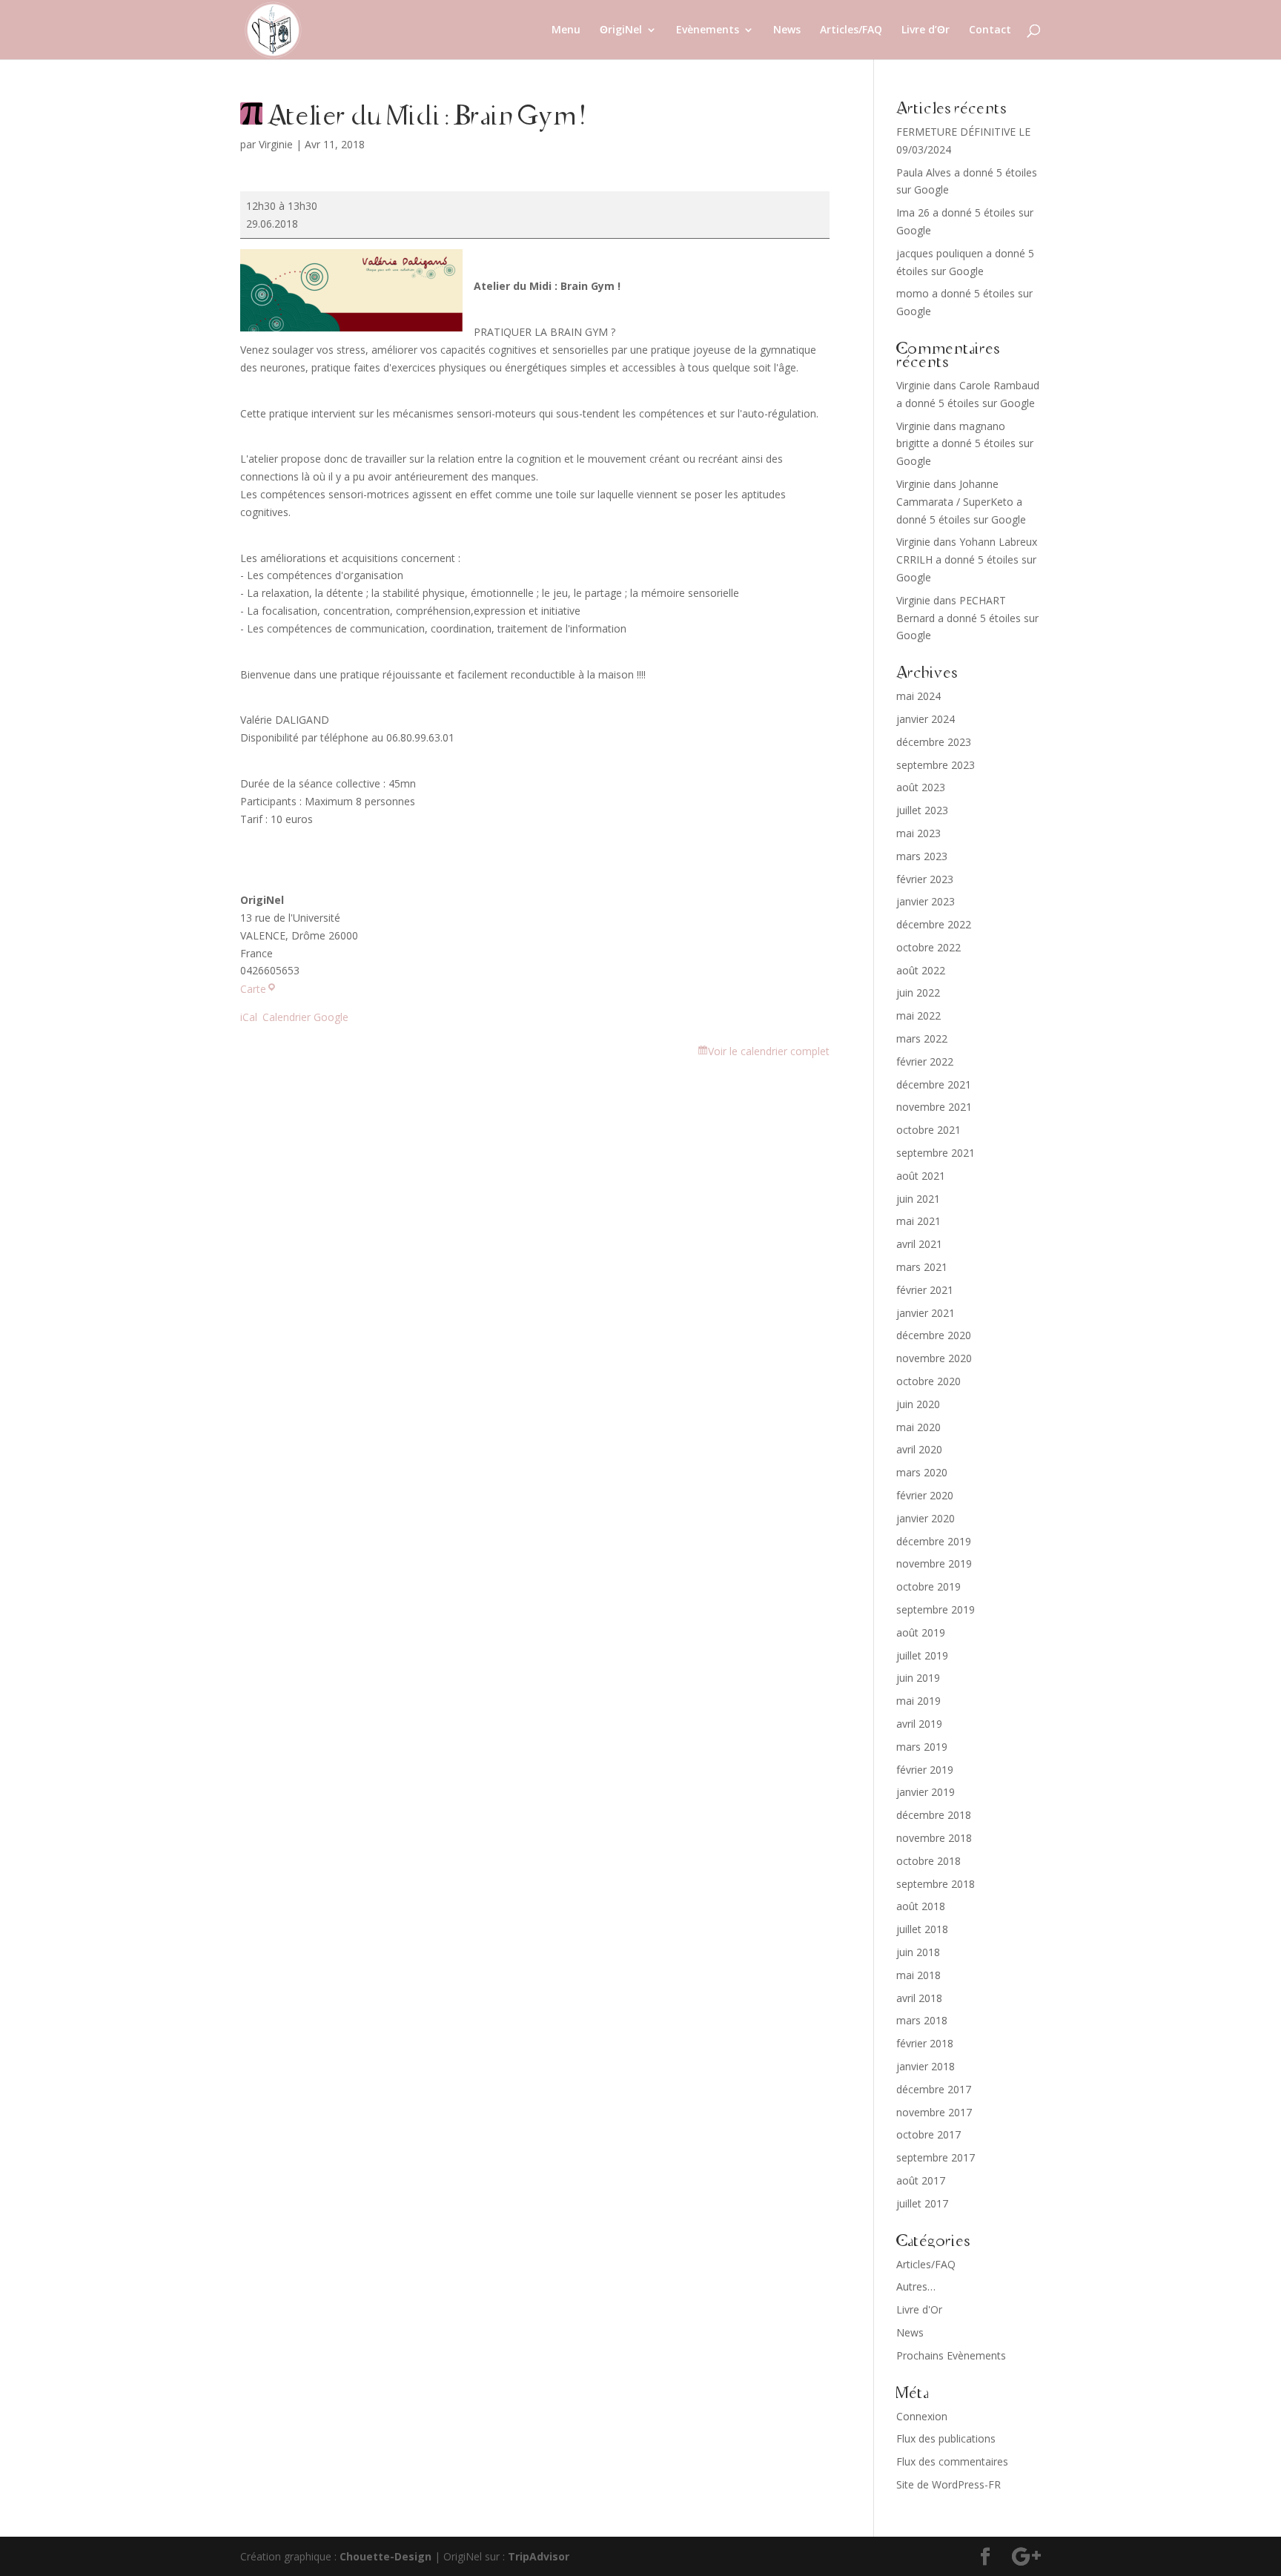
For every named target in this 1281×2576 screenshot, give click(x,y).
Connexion (922, 2416)
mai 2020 (918, 1427)
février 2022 (925, 1061)
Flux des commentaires (952, 2461)
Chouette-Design (385, 2556)
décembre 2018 (934, 1815)
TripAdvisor (539, 2556)
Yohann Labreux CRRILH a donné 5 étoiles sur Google (967, 559)
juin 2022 (918, 993)
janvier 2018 (926, 2066)
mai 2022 (918, 1015)
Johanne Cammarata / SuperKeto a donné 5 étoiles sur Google (961, 502)
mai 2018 (918, 1975)
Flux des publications (946, 2438)
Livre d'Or (919, 2309)
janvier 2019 (926, 1792)
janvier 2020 (926, 1518)
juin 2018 (918, 1952)
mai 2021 (918, 1221)
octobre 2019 (929, 1586)
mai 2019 (918, 1701)
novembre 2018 (934, 1838)
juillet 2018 (922, 1929)
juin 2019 (918, 1678)
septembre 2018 (936, 1884)
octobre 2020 (929, 1381)
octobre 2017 (929, 2134)
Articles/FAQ (851, 30)
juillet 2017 (922, 2203)
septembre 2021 (936, 1153)
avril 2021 (919, 1244)
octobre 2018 (929, 1861)
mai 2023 (918, 833)
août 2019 (921, 1632)
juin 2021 (918, 1199)
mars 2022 (922, 1038)
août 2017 (921, 2180)
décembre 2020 (934, 1335)
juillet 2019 (922, 1655)
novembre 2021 (934, 1107)
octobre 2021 (929, 1130)
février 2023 (925, 879)
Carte (258, 989)
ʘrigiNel (621, 30)
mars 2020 (922, 1472)
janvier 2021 (926, 1313)
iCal (249, 1017)
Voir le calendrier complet (769, 1051)
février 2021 (925, 1290)
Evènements (708, 30)
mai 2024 (918, 696)
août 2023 (921, 787)
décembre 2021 (934, 1084)
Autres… (916, 2286)
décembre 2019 (934, 1541)
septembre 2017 (936, 2157)
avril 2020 (919, 1449)
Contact (990, 30)
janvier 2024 (926, 719)
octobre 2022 (929, 947)
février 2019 (925, 1770)
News (787, 30)
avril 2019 (919, 1724)
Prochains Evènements (951, 2355)
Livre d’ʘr (926, 30)
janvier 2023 (926, 901)
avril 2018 (919, 1998)
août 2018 (921, 1906)
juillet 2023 (922, 810)
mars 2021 (922, 1267)
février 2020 (925, 1495)
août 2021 (921, 1176)
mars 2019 (922, 1747)
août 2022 (921, 970)
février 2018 (925, 2043)
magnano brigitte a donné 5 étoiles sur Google (965, 444)
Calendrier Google (305, 1017)
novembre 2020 (934, 1358)
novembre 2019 (934, 1563)
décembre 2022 (934, 924)
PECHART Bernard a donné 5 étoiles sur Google (967, 618)
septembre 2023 (936, 765)
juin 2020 (918, 1404)
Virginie (276, 144)
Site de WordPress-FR (949, 2484)
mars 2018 (922, 2020)
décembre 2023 (934, 742)
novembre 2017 (934, 2112)
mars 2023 (922, 856)
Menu (566, 30)
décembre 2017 (934, 2089)
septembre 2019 (936, 1609)
